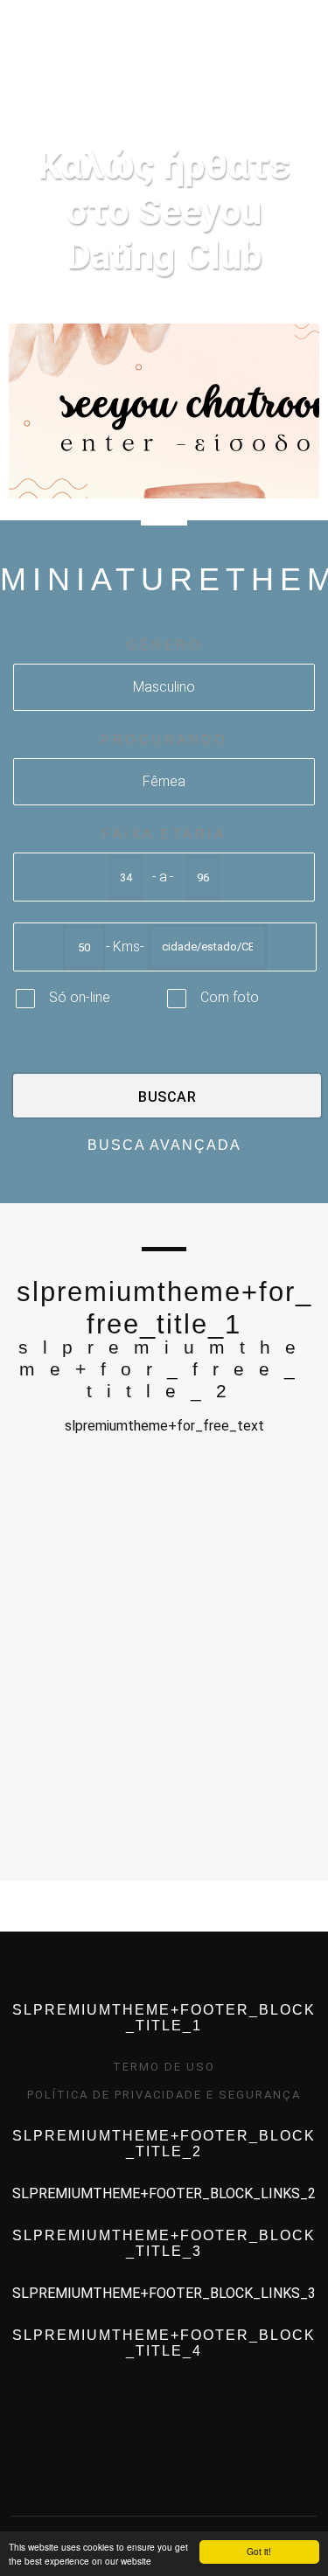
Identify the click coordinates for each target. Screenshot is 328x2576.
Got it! (259, 2551)
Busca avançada (164, 1145)
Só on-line (80, 997)
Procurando (164, 739)
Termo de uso (164, 2067)
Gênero (164, 645)
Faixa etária (164, 834)
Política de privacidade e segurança (164, 2095)
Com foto (230, 997)
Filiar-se (241, 71)
